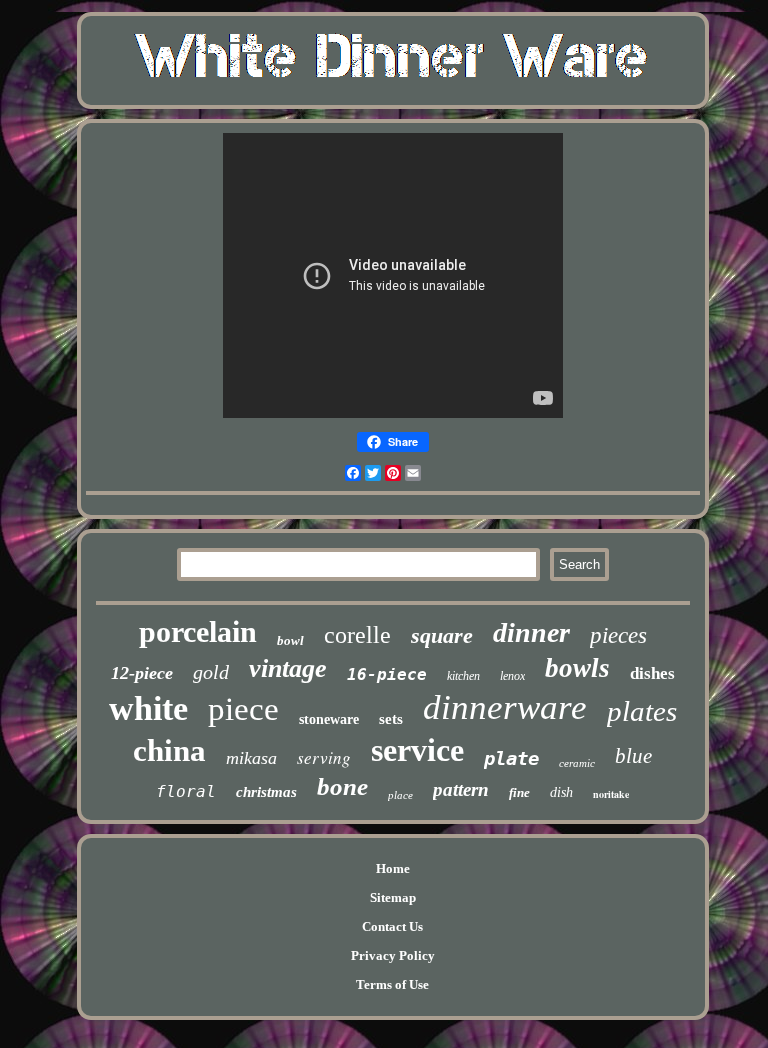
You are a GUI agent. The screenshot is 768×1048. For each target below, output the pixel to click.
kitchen (463, 676)
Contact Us (392, 926)
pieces (618, 635)
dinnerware (505, 707)
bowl (290, 640)
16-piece (387, 674)
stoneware (329, 719)
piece (243, 709)
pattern (461, 789)
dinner (531, 632)
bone (342, 786)
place (400, 795)
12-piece (142, 673)
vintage (288, 668)
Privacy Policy (393, 955)
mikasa (251, 758)
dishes (652, 673)
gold (211, 672)
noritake (611, 794)
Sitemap (393, 897)
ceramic (577, 763)
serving (324, 757)
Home (393, 868)
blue (633, 756)
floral (186, 791)
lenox (512, 676)
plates (642, 711)
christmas (266, 792)
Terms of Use (392, 984)
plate (511, 758)
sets (391, 719)
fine (519, 792)
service (417, 750)
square (442, 635)
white (148, 708)
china (169, 750)
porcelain (198, 631)
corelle (357, 635)
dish (561, 792)
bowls (577, 668)
